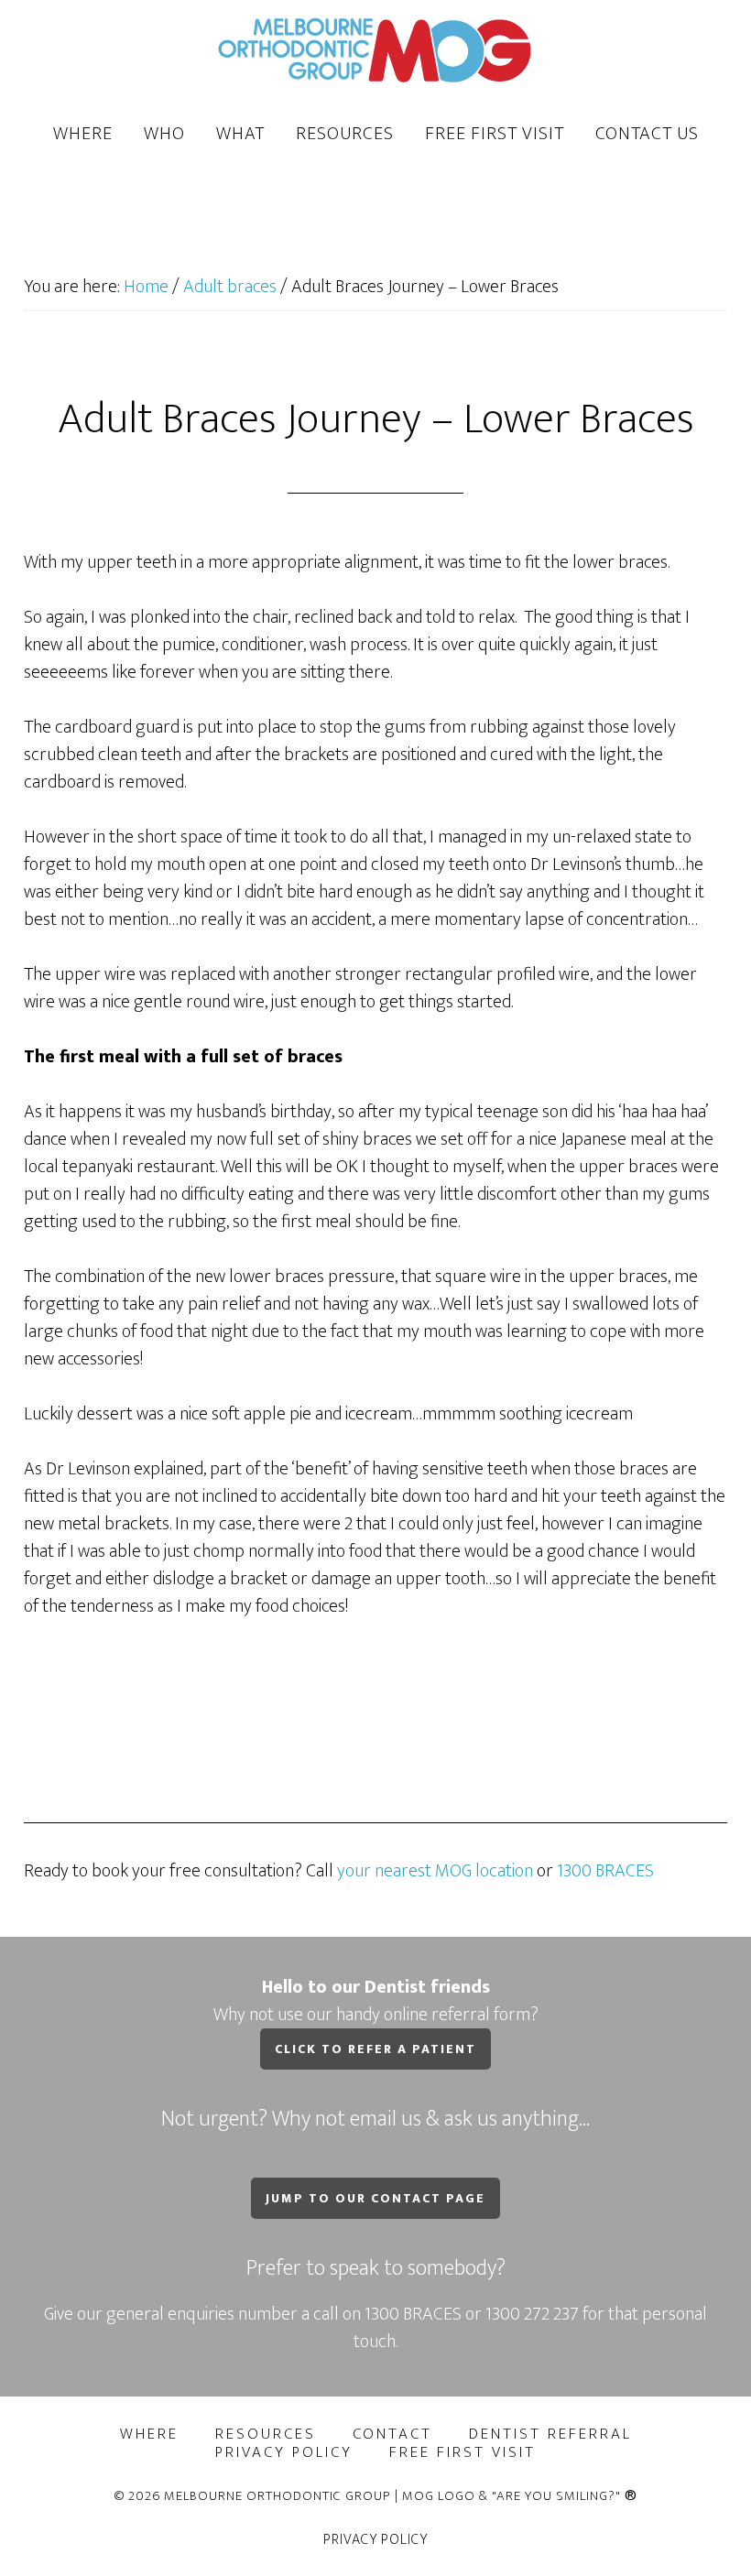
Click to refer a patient (375, 2049)
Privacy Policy (375, 2540)
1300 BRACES (605, 1871)
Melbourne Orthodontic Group (375, 49)
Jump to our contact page (375, 2198)
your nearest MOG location (435, 1871)
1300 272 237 (534, 2314)
